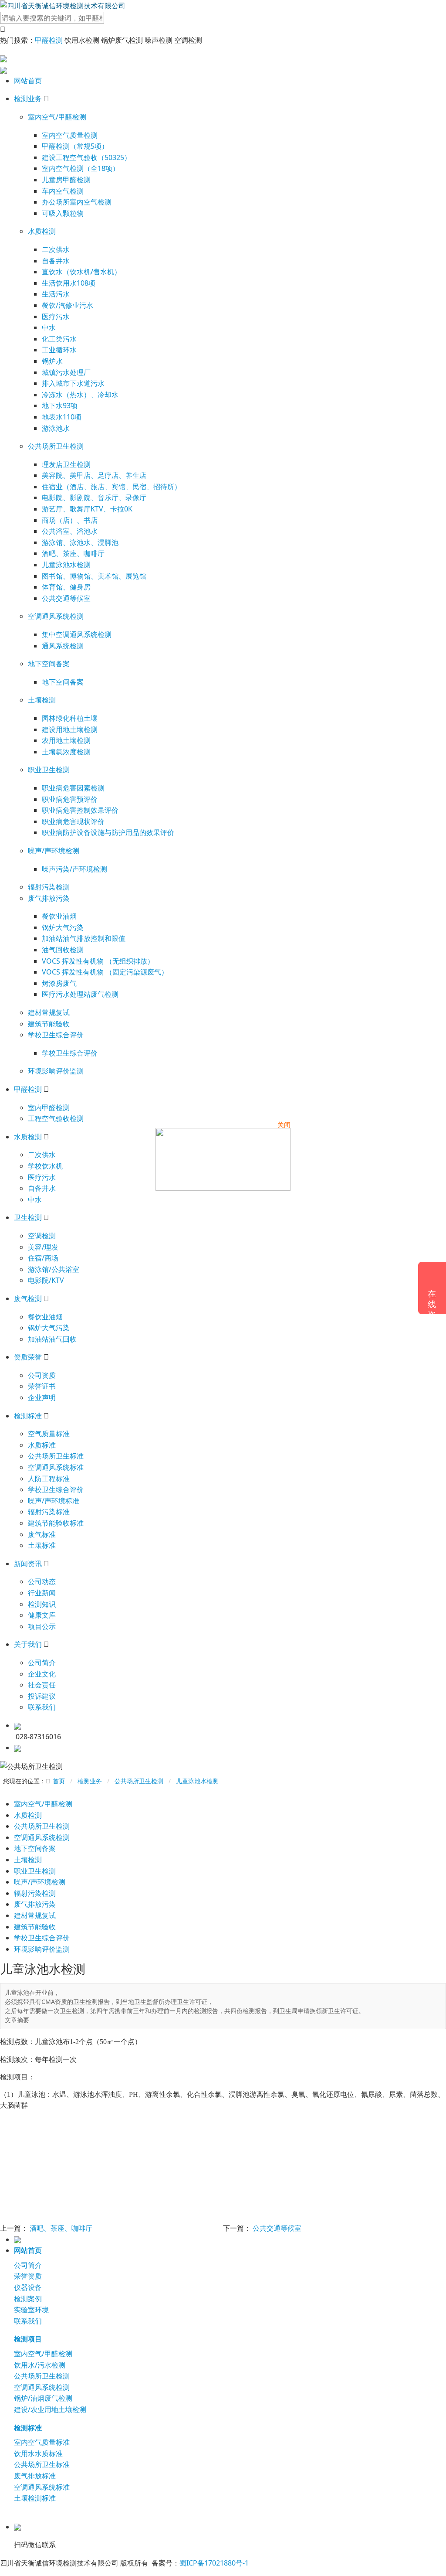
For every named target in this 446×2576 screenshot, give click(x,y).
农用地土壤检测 (66, 740)
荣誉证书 (42, 1386)
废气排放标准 (35, 2476)
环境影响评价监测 (56, 1071)
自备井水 (56, 261)
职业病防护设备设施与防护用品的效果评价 (108, 832)
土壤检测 (42, 700)
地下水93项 (60, 405)
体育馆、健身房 (66, 587)
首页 (59, 1781)
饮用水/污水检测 (40, 2365)
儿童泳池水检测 (66, 565)
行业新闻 (42, 1593)
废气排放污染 (49, 898)
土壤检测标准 (35, 2498)
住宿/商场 (43, 1258)
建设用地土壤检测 (70, 729)
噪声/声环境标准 (54, 1501)
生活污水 (56, 294)
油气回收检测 (63, 950)
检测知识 (42, 1604)
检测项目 (28, 2339)
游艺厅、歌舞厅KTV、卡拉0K (87, 509)
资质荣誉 (28, 1357)
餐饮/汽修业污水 (68, 305)
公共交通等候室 (66, 598)
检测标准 (28, 1416)
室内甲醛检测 (49, 1107)
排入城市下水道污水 (73, 383)
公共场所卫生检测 (56, 446)
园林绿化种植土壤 (70, 718)
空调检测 (42, 1236)
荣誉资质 (28, 2276)
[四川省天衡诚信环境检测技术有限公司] (63, 5)
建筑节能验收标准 (56, 1523)
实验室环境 (31, 2310)
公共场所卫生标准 (56, 1456)
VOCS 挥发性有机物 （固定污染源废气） (105, 972)
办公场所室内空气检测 (77, 202)
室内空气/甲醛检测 (57, 117)
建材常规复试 (49, 1012)
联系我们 (42, 1707)
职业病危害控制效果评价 (80, 810)
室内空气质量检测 (70, 135)
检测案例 (28, 2299)
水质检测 (42, 231)
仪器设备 (28, 2287)
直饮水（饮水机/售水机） (81, 272)
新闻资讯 (28, 1564)
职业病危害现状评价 (73, 821)
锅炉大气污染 (63, 927)
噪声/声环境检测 (54, 851)
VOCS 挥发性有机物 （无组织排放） (98, 961)
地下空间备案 (49, 664)
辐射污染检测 (49, 887)
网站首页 (28, 81)
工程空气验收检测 (56, 1118)
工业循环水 (59, 350)
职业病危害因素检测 (73, 788)
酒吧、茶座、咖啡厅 (73, 553)
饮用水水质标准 (38, 2453)
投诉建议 (42, 1696)
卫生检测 (28, 1217)
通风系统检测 (63, 646)
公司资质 (42, 1375)
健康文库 (42, 1615)
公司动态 (42, 1581)
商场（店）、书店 (70, 520)
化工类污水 (59, 339)
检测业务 (28, 99)
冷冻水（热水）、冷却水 (80, 395)
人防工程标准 (49, 1479)
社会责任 (42, 1685)
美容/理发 (43, 1247)
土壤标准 (42, 1545)
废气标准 (42, 1534)
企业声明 (42, 1397)
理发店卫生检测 (66, 464)
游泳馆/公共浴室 (54, 1269)
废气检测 (28, 1298)
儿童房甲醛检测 (66, 180)
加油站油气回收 (52, 1339)
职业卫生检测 (49, 770)
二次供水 (56, 249)
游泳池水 (56, 428)
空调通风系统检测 (56, 616)
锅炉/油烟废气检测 (43, 2398)
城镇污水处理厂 (66, 372)
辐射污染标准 (49, 1512)
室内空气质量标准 (42, 2442)
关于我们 (28, 1644)
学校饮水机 (45, 1166)
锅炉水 (52, 361)
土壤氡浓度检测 (66, 752)
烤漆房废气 (59, 983)
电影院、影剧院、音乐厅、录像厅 (94, 497)
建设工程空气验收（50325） (86, 157)
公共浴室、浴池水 (70, 531)
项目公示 (42, 1626)
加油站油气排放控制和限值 (84, 938)
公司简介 (42, 1663)
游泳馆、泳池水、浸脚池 (80, 542)
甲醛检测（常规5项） (75, 146)
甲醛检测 (49, 40)
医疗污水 (56, 317)
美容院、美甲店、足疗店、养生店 (94, 475)
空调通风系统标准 (56, 1467)
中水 (49, 327)
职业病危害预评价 (70, 799)
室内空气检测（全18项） (81, 168)
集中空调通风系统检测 (77, 634)
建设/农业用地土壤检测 (50, 2409)
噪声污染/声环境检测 (74, 869)
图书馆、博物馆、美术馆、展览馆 (94, 576)
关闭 (284, 1124)
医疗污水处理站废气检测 (80, 994)
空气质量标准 (49, 1434)
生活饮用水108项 (69, 283)
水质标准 (42, 1445)
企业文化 (42, 1674)
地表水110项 (62, 417)
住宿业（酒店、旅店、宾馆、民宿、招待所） (111, 487)
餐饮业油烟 (59, 916)
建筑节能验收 (49, 1024)
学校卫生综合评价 (56, 1035)
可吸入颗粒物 (63, 213)
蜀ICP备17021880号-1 (214, 2563)
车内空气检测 (63, 191)
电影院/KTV (46, 1280)
